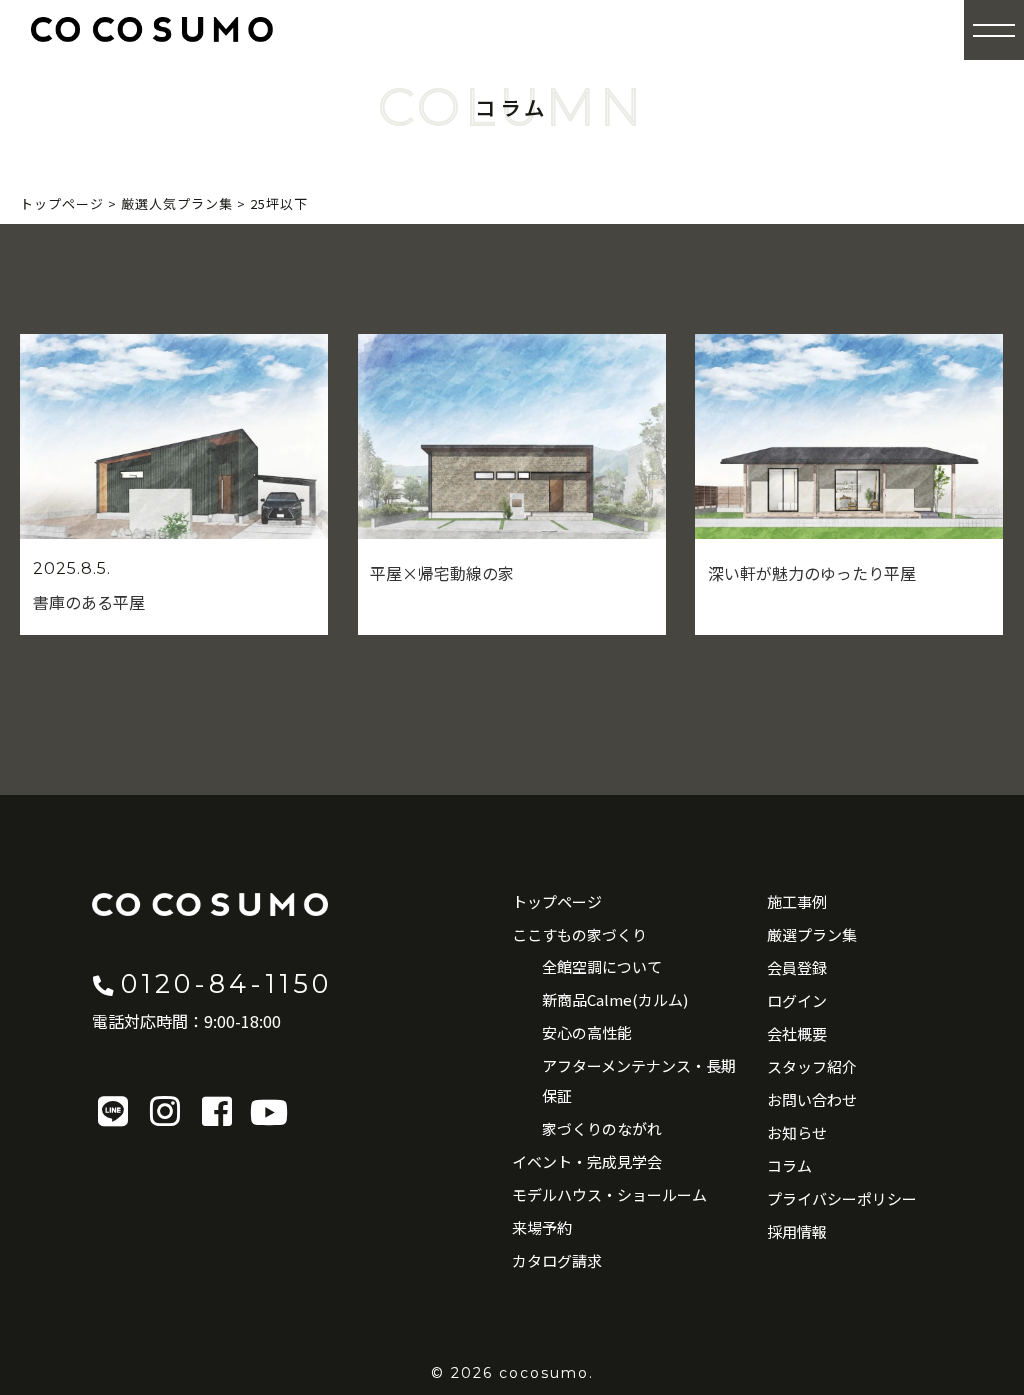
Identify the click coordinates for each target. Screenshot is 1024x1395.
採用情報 (797, 1231)
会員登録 (797, 967)
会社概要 (797, 1033)
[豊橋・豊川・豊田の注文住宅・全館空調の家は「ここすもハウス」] (152, 29)
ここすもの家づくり (579, 934)
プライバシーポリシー (842, 1198)
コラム (789, 1165)
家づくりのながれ (602, 1128)
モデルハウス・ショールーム (609, 1194)
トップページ (557, 901)
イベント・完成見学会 (587, 1161)
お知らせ (797, 1132)
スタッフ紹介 (812, 1066)
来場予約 (542, 1227)
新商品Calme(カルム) (615, 999)
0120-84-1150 (226, 983)
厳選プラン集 (812, 934)
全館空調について (602, 966)
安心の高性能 (587, 1032)
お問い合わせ (812, 1099)
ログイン (797, 1000)
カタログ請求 (557, 1260)
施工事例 (797, 901)
